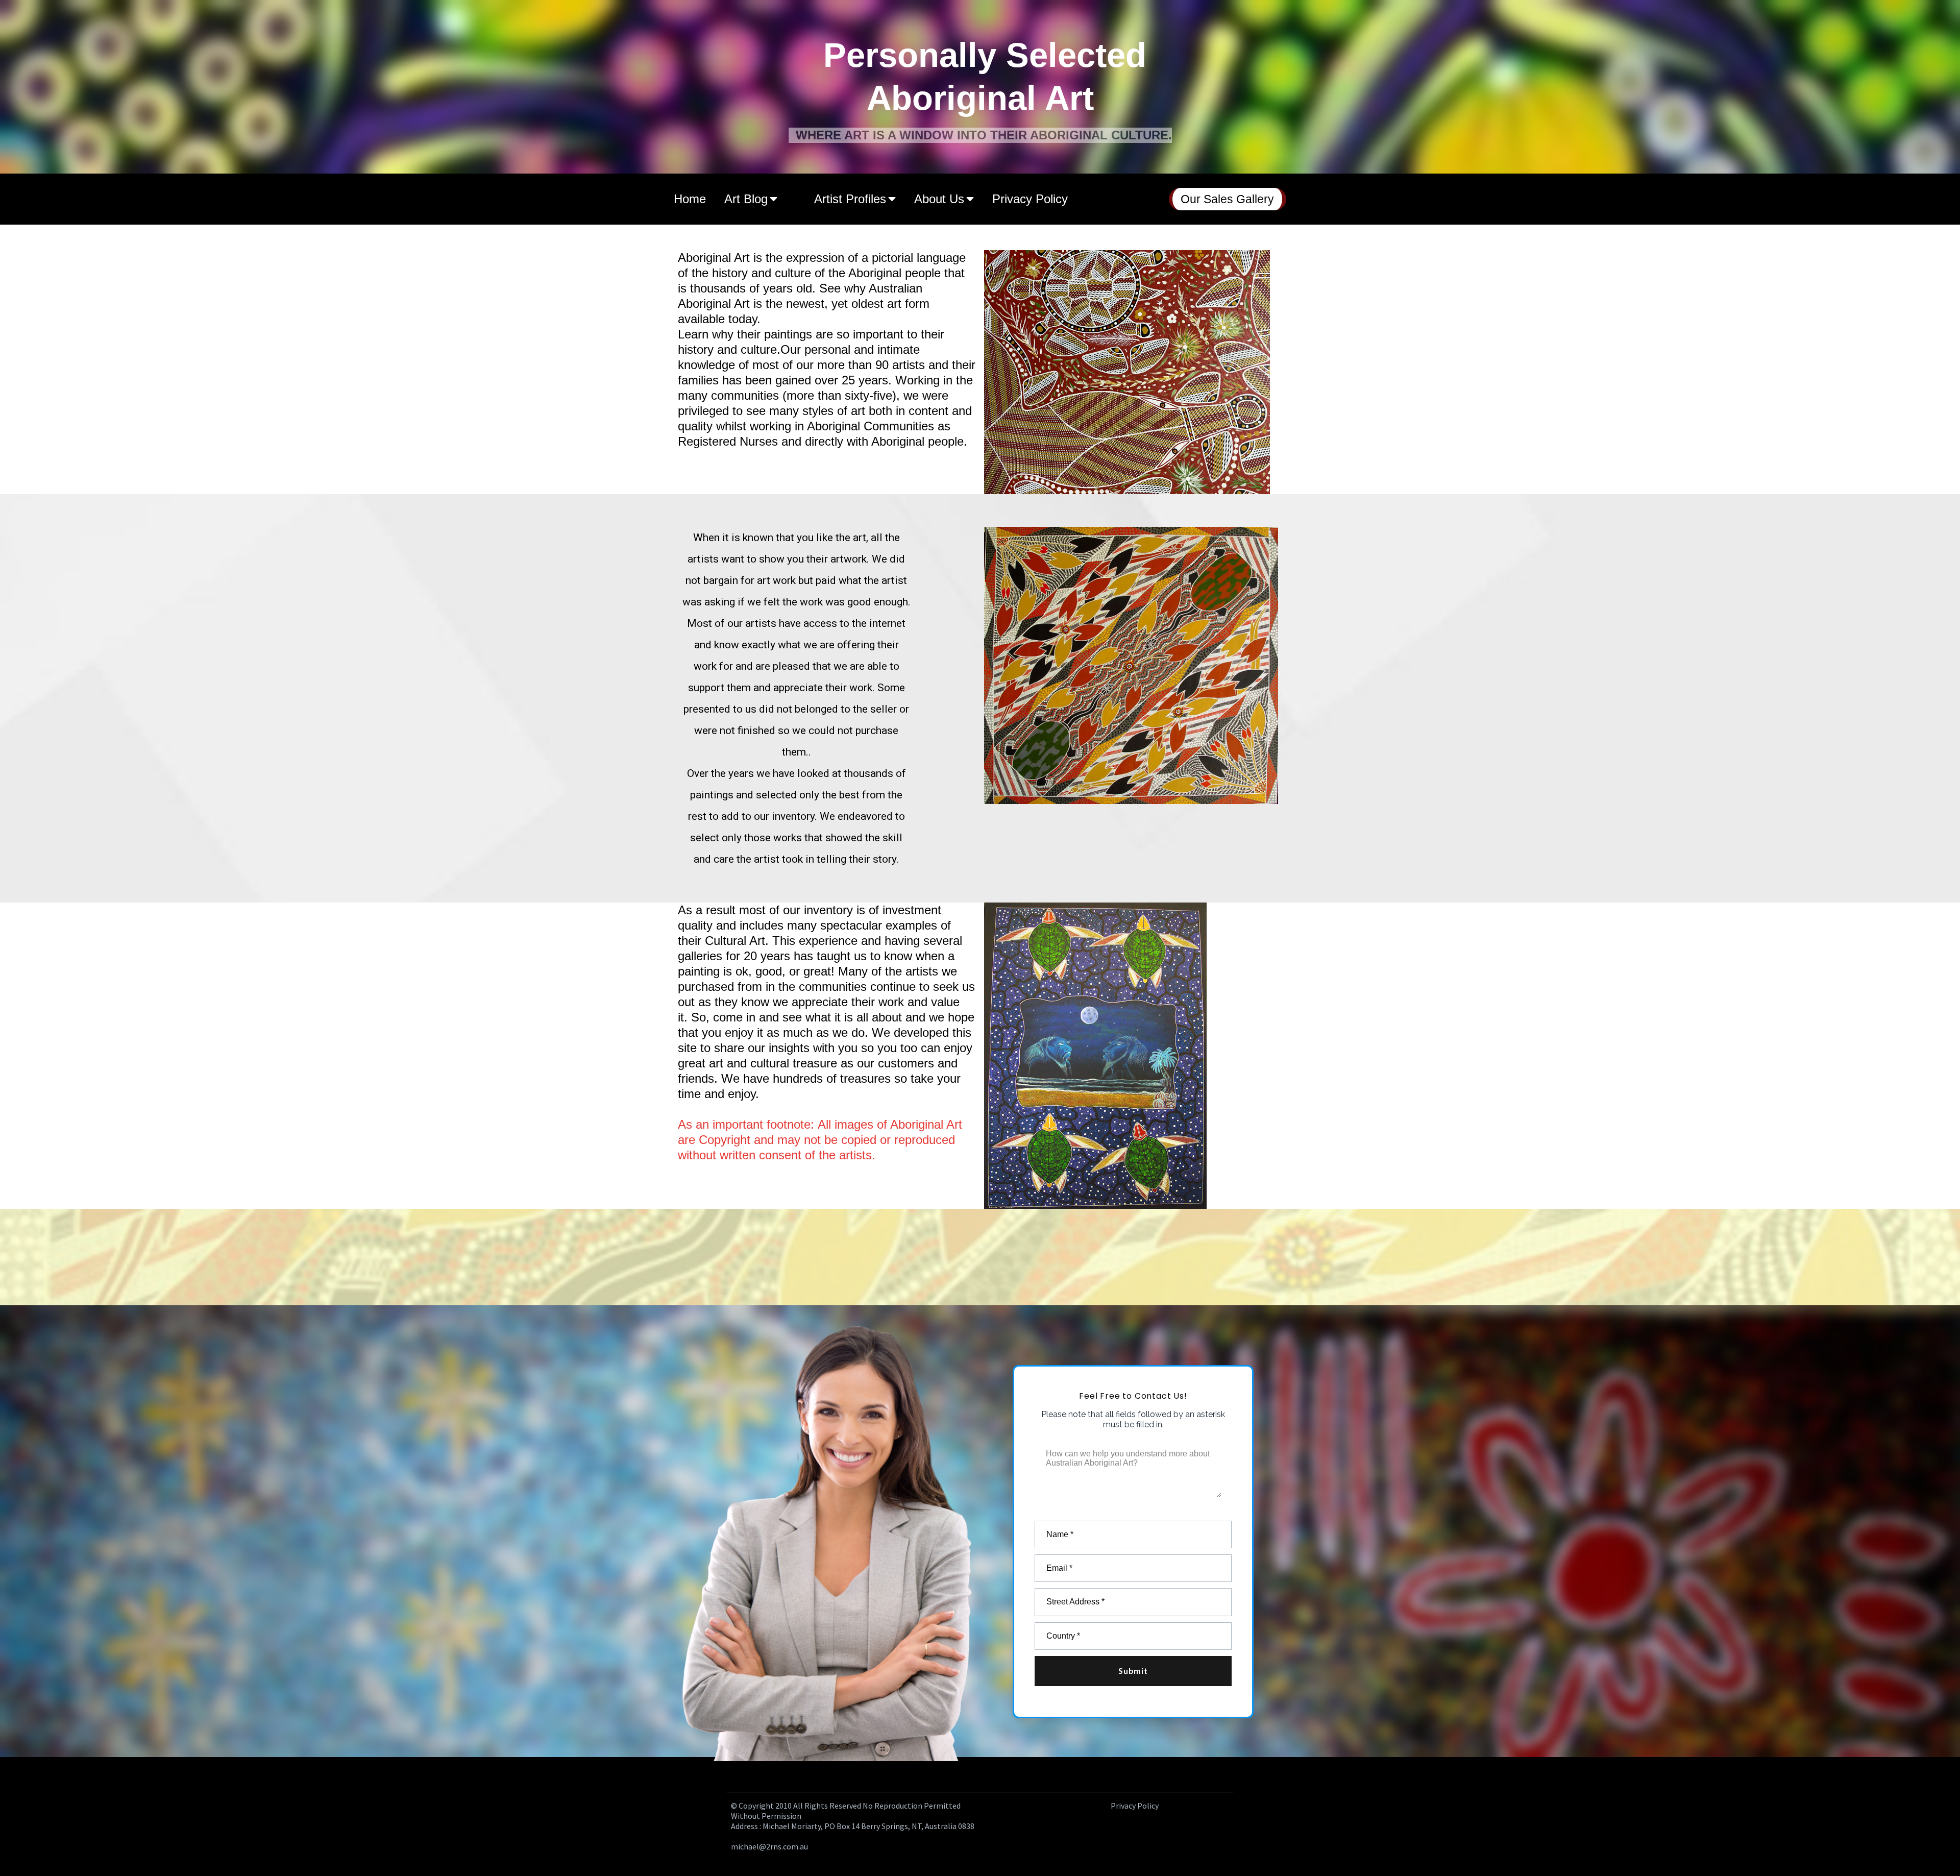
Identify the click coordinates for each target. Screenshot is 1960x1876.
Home (690, 199)
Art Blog (746, 199)
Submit (1133, 1671)
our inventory (784, 816)
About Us (939, 199)
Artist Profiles (850, 199)
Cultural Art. (737, 941)
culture (793, 273)
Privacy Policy (1030, 199)
